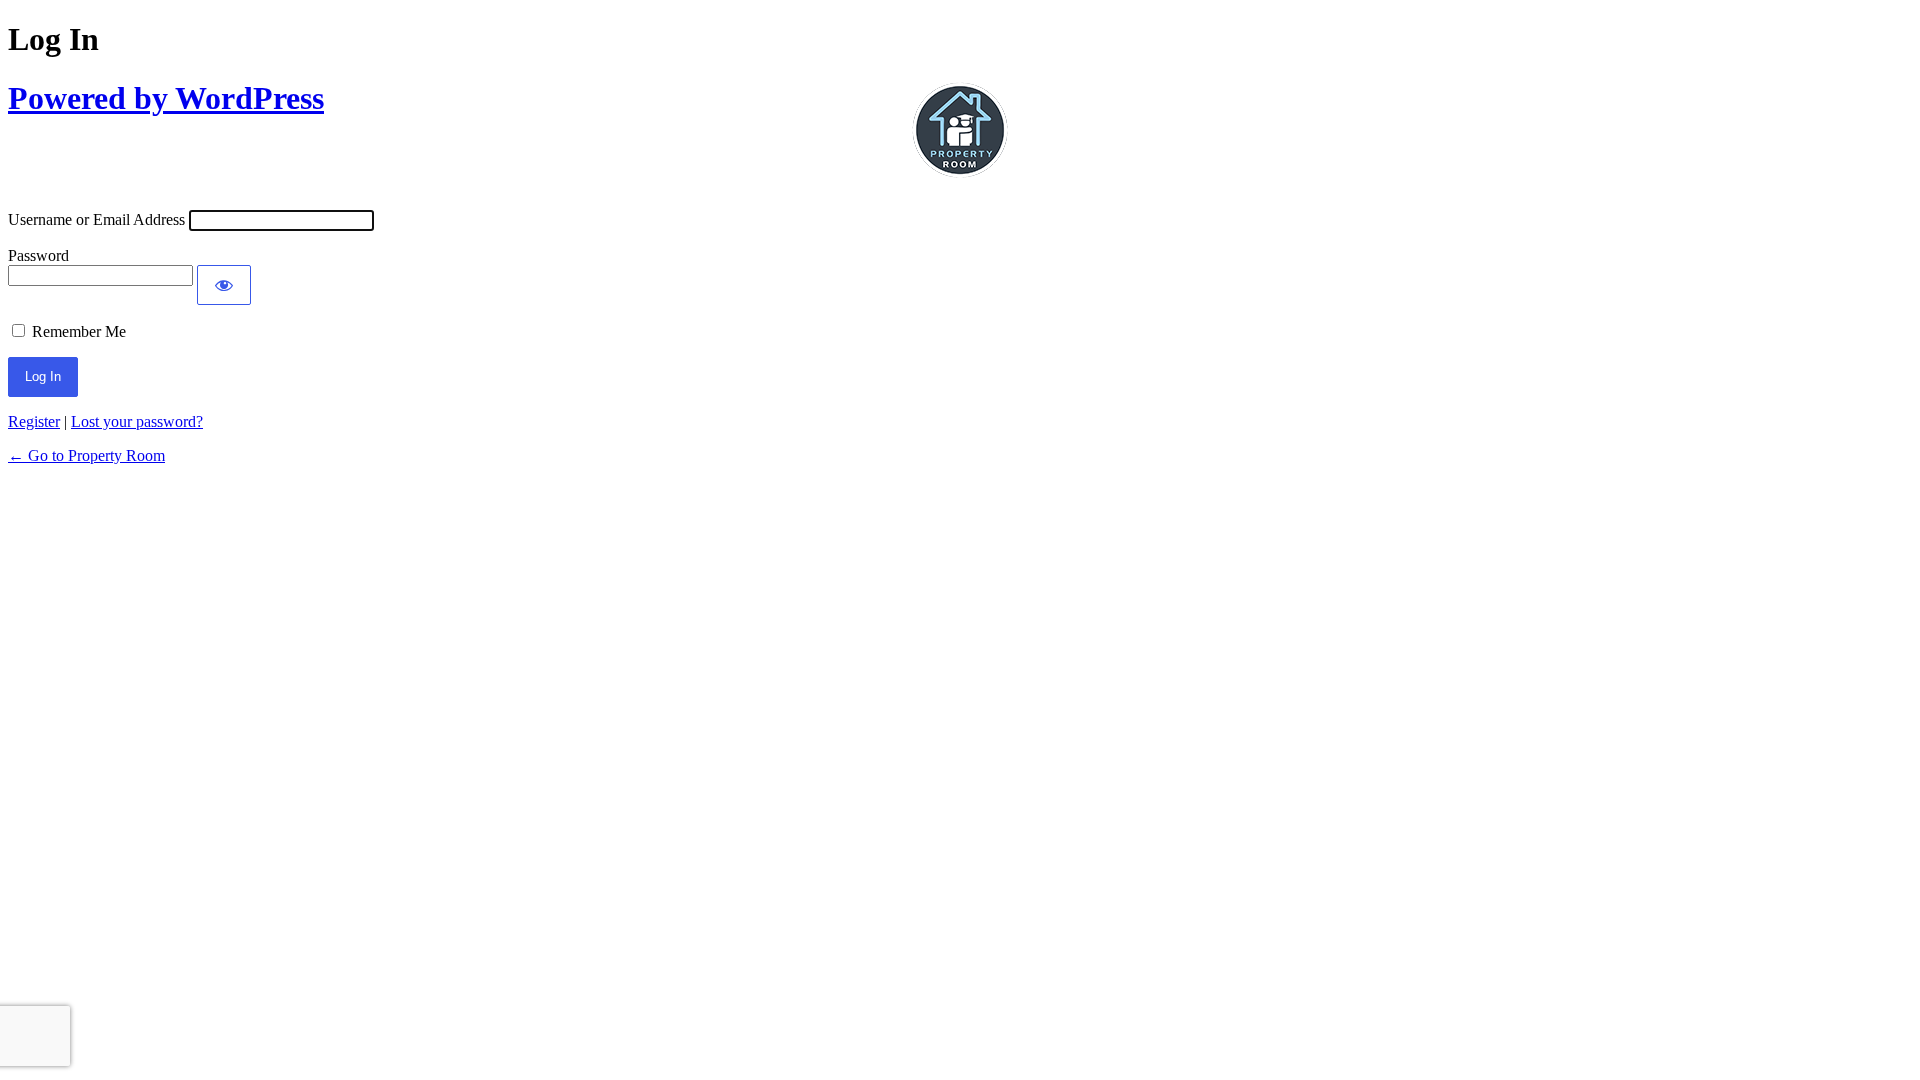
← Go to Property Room (86, 455)
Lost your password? (137, 421)
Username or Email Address (96, 219)
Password (38, 255)
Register (34, 421)
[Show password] (224, 285)
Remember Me (79, 331)
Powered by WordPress (166, 98)
